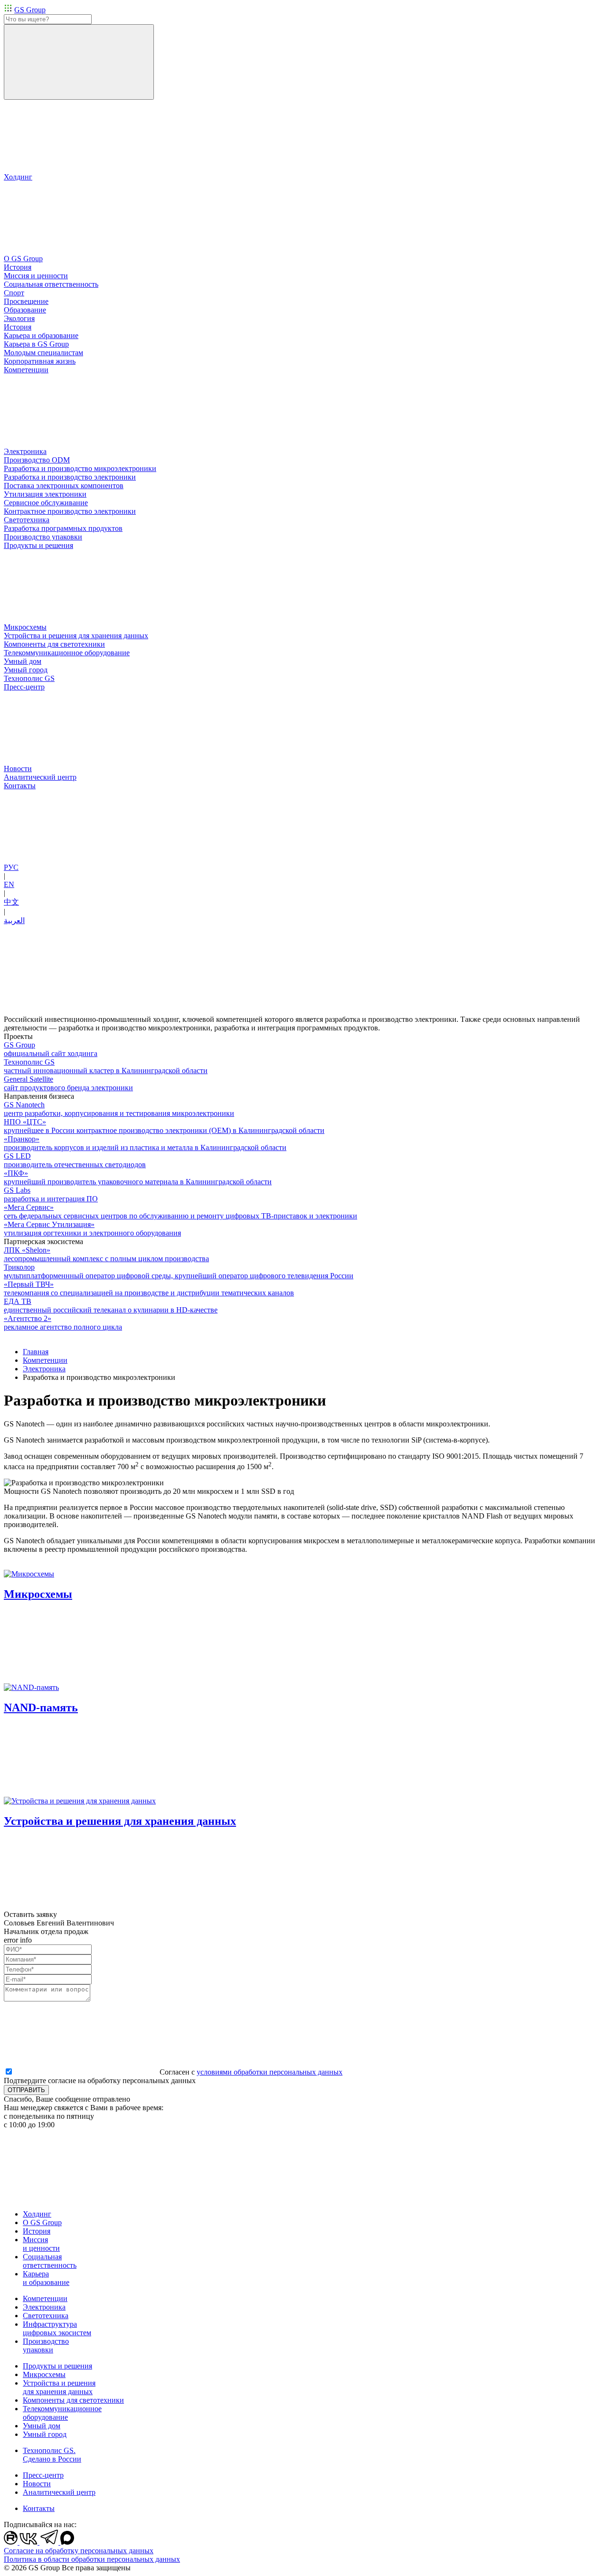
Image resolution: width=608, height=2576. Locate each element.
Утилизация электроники (45, 494)
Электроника (44, 1369)
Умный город (45, 2434)
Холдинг (37, 2214)
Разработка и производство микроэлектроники (80, 468)
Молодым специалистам (43, 353)
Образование (25, 310)
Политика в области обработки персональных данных (92, 2559)
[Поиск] (79, 62)
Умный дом (42, 2426)
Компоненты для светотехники (73, 2400)
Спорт (14, 293)
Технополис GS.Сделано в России (52, 2455)
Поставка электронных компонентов (64, 486)
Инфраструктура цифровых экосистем (57, 2328)
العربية (14, 920)
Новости (37, 2484)
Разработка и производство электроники (70, 477)
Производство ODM (37, 460)
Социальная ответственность (50, 2261)
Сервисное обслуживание (46, 503)
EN (9, 884)
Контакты (39, 2508)
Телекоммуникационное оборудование (62, 2413)
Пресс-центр (43, 2475)
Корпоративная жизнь (40, 361)
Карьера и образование (46, 2278)
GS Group (30, 10)
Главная (36, 1352)
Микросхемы (44, 2374)
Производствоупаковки (46, 2345)
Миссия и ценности (41, 2244)
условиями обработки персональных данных (270, 2072)
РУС (11, 867)
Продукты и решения (57, 2366)
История (18, 327)
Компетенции (45, 1360)
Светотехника (46, 2316)
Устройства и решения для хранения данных (59, 2387)
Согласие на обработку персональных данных (79, 2551)
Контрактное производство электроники (70, 511)
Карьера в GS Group (36, 344)
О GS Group (42, 2222)
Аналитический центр (59, 2492)
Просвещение (26, 301)
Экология (19, 318)
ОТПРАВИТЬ (26, 2090)
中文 (11, 902)
